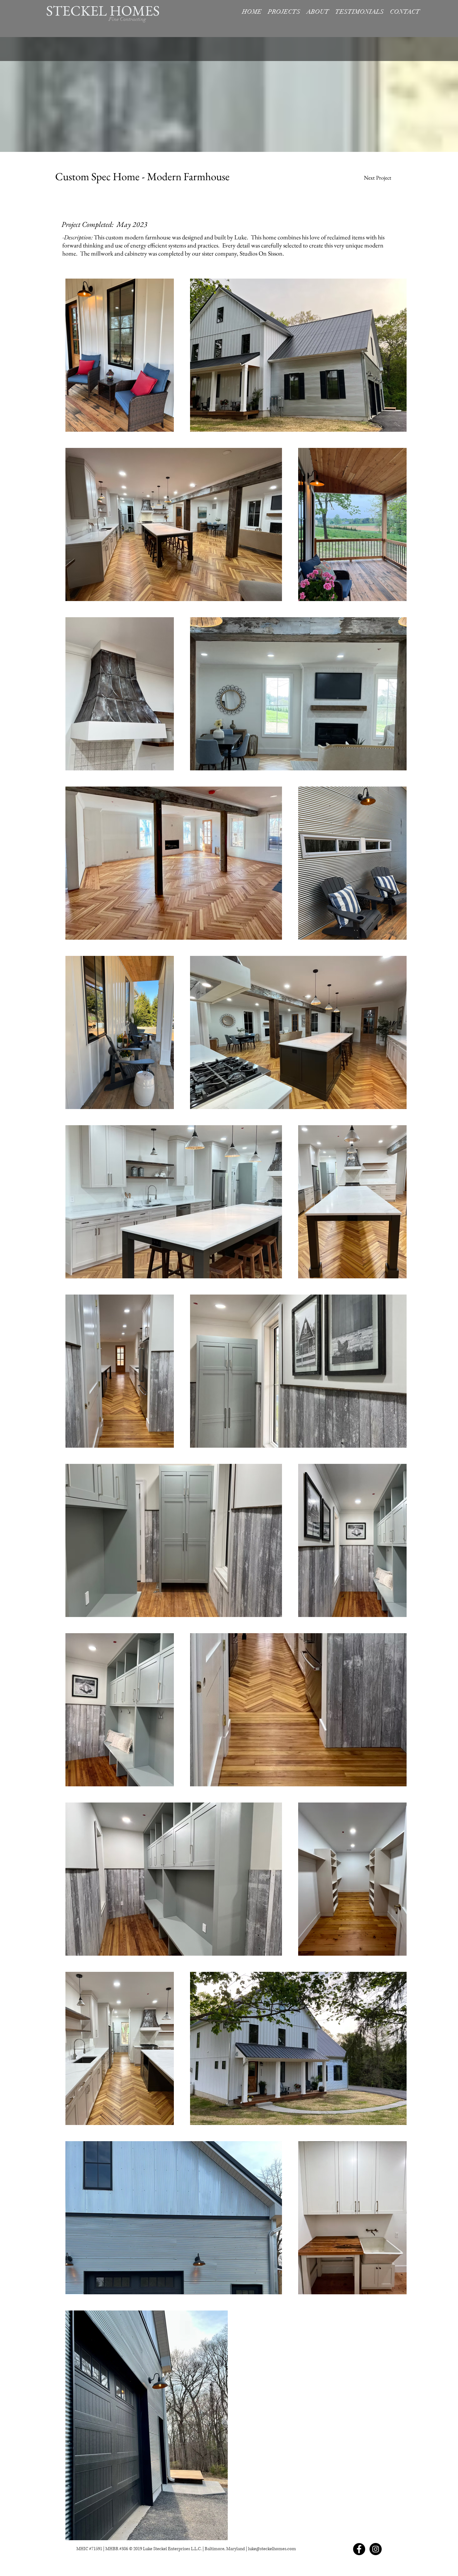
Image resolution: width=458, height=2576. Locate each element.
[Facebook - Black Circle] (359, 2549)
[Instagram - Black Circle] (376, 2549)
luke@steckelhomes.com (272, 2549)
